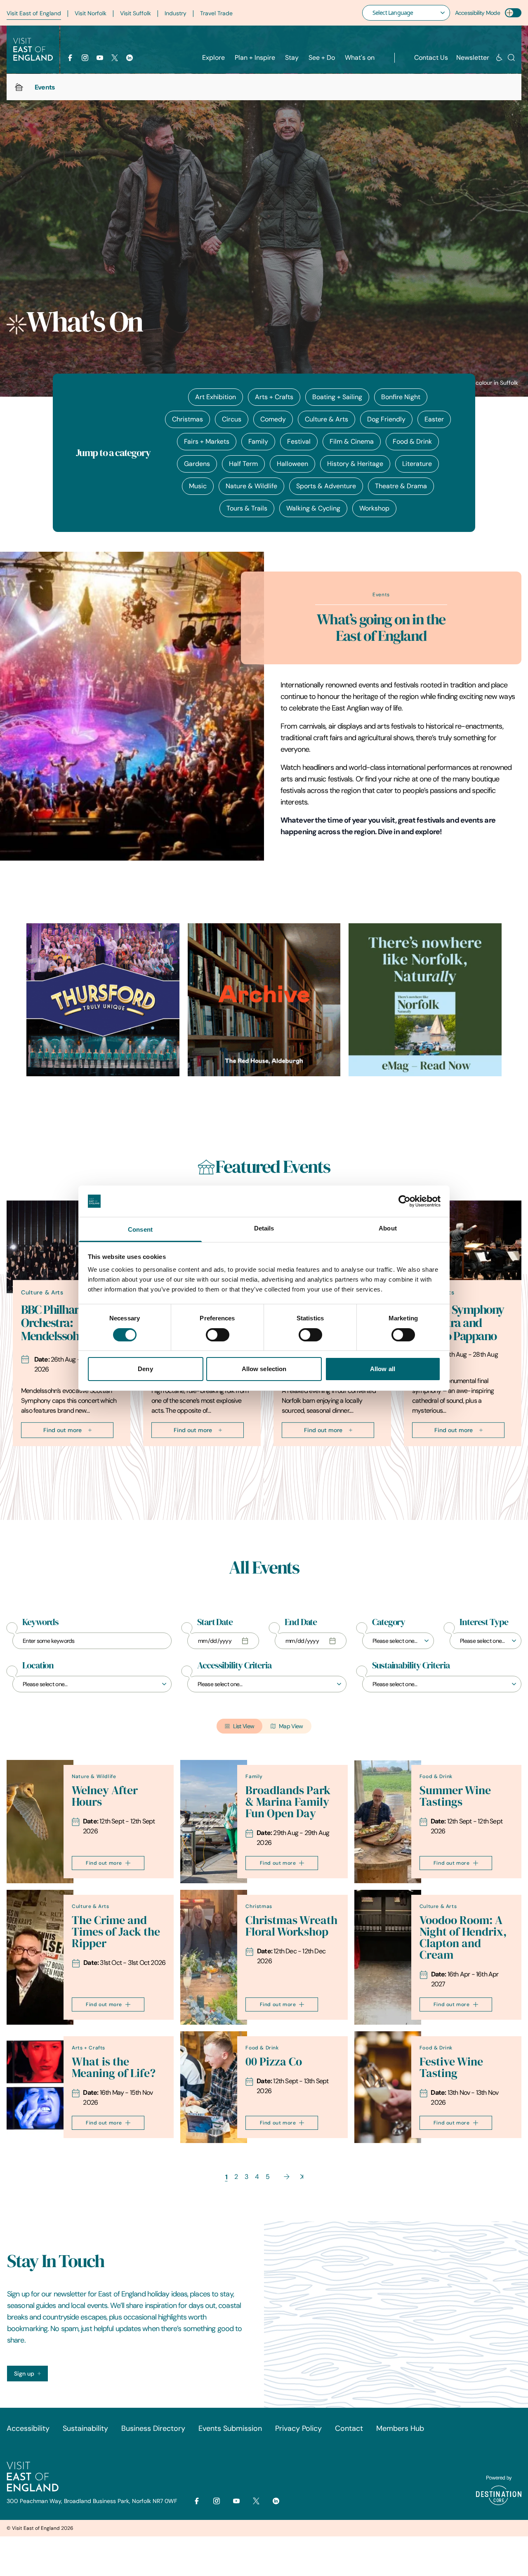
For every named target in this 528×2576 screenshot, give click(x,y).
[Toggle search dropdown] (511, 58)
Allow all (383, 1369)
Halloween (292, 464)
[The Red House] (264, 1000)
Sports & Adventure (326, 486)
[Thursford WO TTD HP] (103, 1000)
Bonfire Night (401, 397)
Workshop (374, 508)
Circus (232, 419)
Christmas (187, 419)
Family (258, 441)
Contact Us (431, 58)
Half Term (243, 464)
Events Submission (230, 2428)
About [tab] (388, 1228)
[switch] (218, 1335)
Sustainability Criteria (411, 1666)
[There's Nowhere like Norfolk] (425, 1000)
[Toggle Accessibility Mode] (513, 13)
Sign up (24, 2374)
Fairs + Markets (207, 441)
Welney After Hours (105, 1796)
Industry (176, 13)
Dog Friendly (386, 419)
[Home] (19, 87)
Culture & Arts (326, 419)
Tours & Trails (247, 508)
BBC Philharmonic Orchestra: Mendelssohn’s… (65, 1323)
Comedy (273, 419)
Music (198, 486)
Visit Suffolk (136, 13)
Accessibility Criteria (234, 1666)
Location (38, 1666)
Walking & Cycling (313, 508)
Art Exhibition (216, 397)
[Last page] (302, 2177)
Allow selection (264, 1369)
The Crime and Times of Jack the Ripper (116, 1932)
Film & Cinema (352, 441)
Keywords (40, 1622)
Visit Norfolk (91, 13)
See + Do (322, 58)
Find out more (62, 1430)
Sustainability (85, 2428)
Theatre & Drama (401, 486)
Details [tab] (264, 1228)
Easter (434, 419)
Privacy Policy (298, 2428)
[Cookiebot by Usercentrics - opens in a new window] (404, 1201)
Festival (299, 441)
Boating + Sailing (337, 397)
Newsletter (473, 58)
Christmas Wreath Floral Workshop (291, 1926)
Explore (213, 58)
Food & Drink (412, 441)
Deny (145, 1369)
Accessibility (28, 2428)
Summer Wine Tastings (455, 1796)
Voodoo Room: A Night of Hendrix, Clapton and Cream (463, 1937)
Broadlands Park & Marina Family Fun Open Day (288, 1802)
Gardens (197, 464)
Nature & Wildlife (251, 486)
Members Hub (400, 2428)
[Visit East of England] (33, 49)
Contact (349, 2428)
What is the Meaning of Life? (114, 2067)
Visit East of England (34, 13)
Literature (417, 464)
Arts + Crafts (274, 397)
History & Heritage (355, 464)
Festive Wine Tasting (451, 2067)
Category (389, 1622)
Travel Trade (216, 13)
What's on (360, 58)
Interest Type (484, 1622)
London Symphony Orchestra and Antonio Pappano (458, 1323)
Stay (292, 58)
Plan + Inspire (255, 58)
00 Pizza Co (274, 2062)
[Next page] (287, 2177)
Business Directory (153, 2428)
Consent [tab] (140, 1229)
